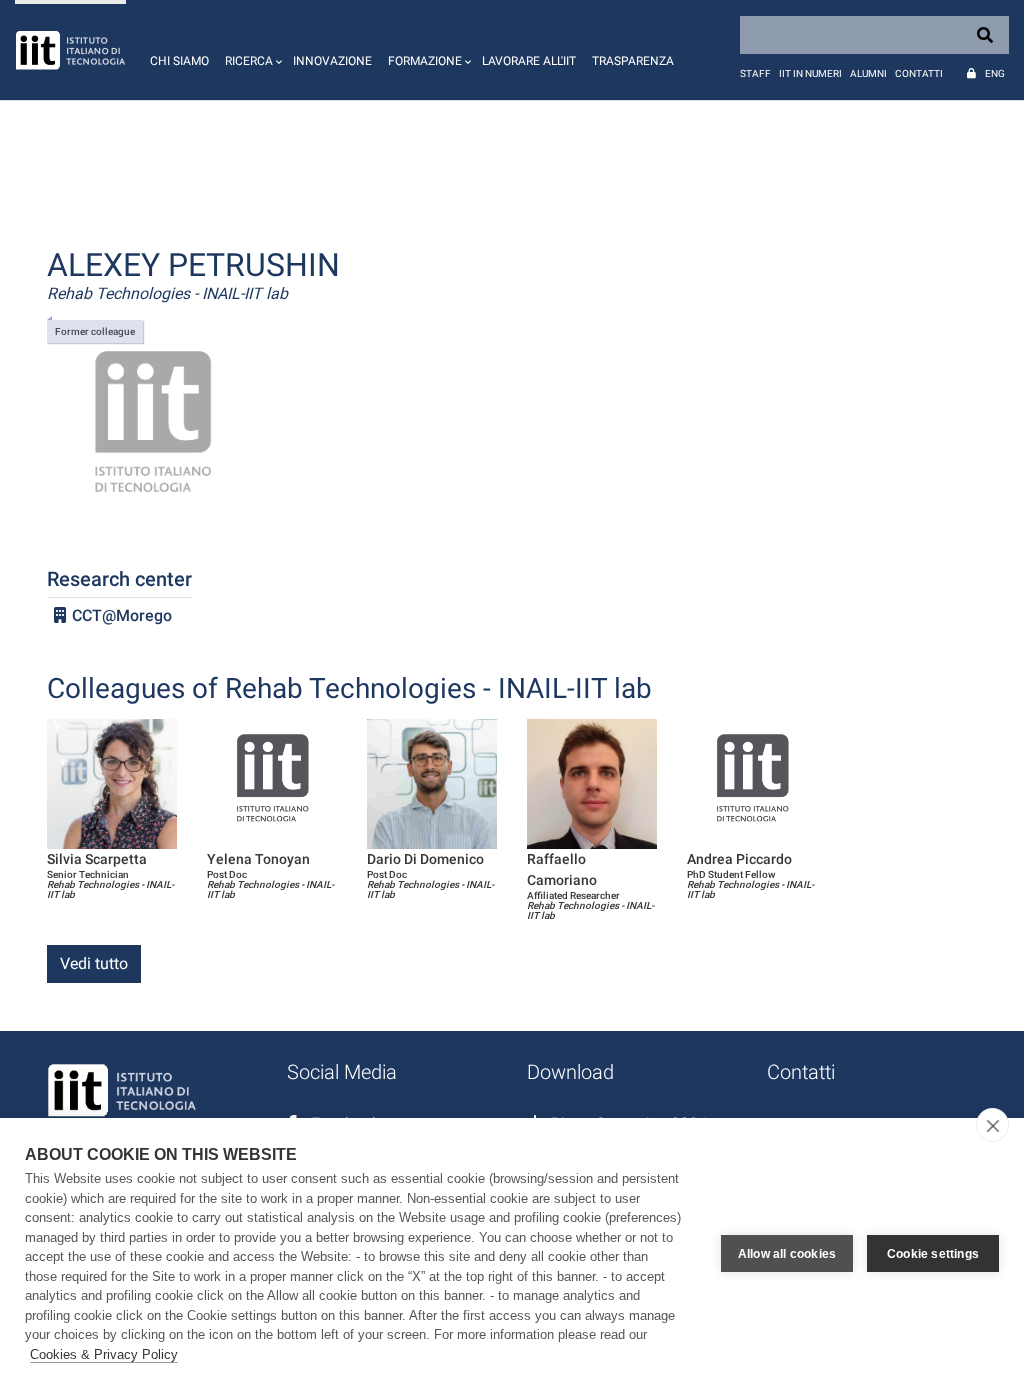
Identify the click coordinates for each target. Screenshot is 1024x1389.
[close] (992, 1125)
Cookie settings (933, 1254)
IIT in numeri (810, 73)
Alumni (868, 73)
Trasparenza (633, 61)
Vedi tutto (94, 963)
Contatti (919, 73)
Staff (755, 73)
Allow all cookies (787, 1254)
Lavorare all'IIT (529, 61)
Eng (995, 73)
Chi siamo (179, 61)
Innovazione (332, 61)
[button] (251, 50)
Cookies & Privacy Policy (104, 1354)
